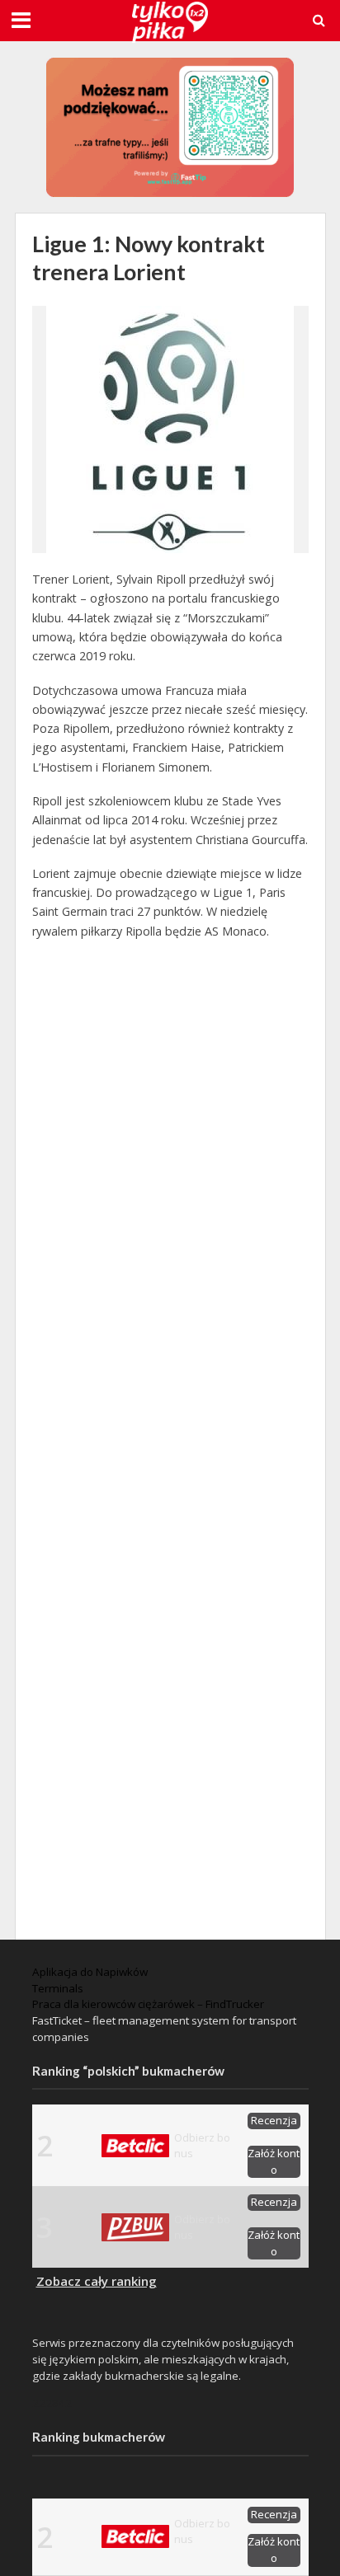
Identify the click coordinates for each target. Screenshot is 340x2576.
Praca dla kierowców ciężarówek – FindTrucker (148, 2004)
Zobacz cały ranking (97, 2281)
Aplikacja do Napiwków (90, 1972)
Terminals (58, 1988)
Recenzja (274, 2120)
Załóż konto (274, 2161)
